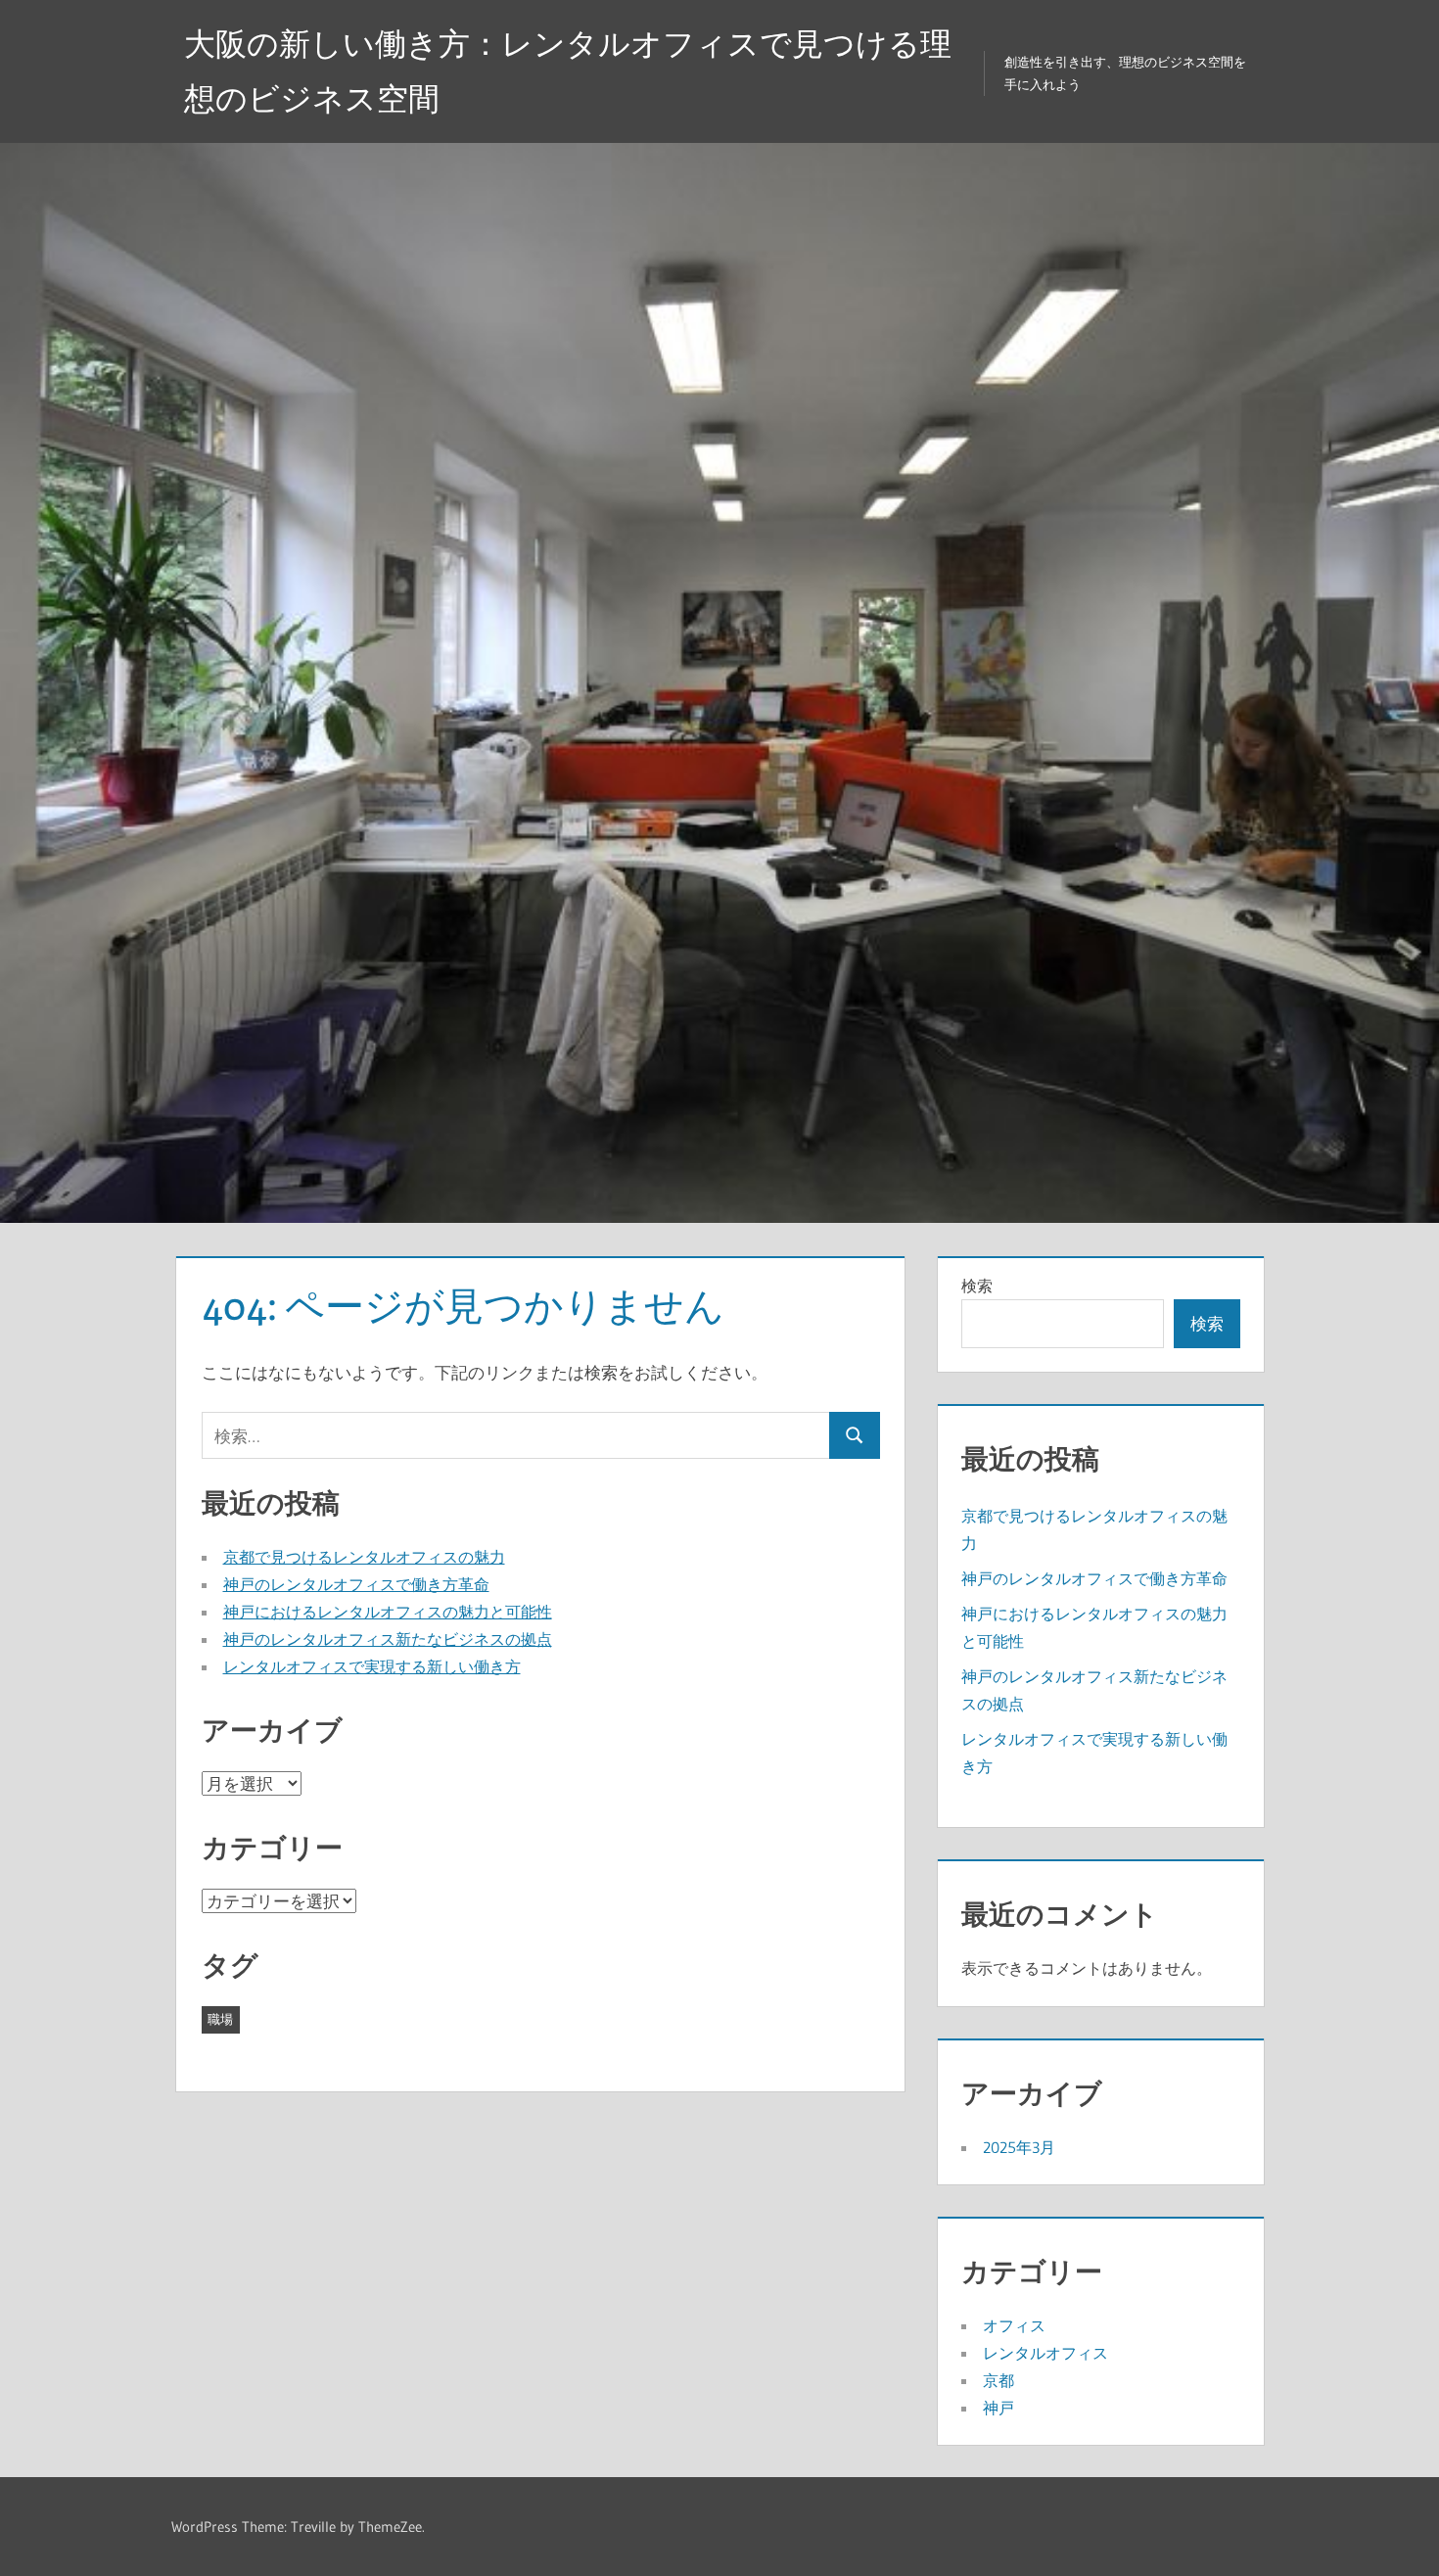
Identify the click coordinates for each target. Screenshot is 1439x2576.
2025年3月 (1019, 2147)
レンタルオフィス (1045, 2353)
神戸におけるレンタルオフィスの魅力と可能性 (388, 1612)
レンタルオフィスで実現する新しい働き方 (372, 1666)
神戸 (998, 2408)
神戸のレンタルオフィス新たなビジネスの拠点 (388, 1639)
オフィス (1014, 2325)
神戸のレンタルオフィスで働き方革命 (356, 1584)
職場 (220, 2019)
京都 (998, 2380)
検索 (977, 1286)
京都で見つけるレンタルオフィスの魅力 (364, 1557)
